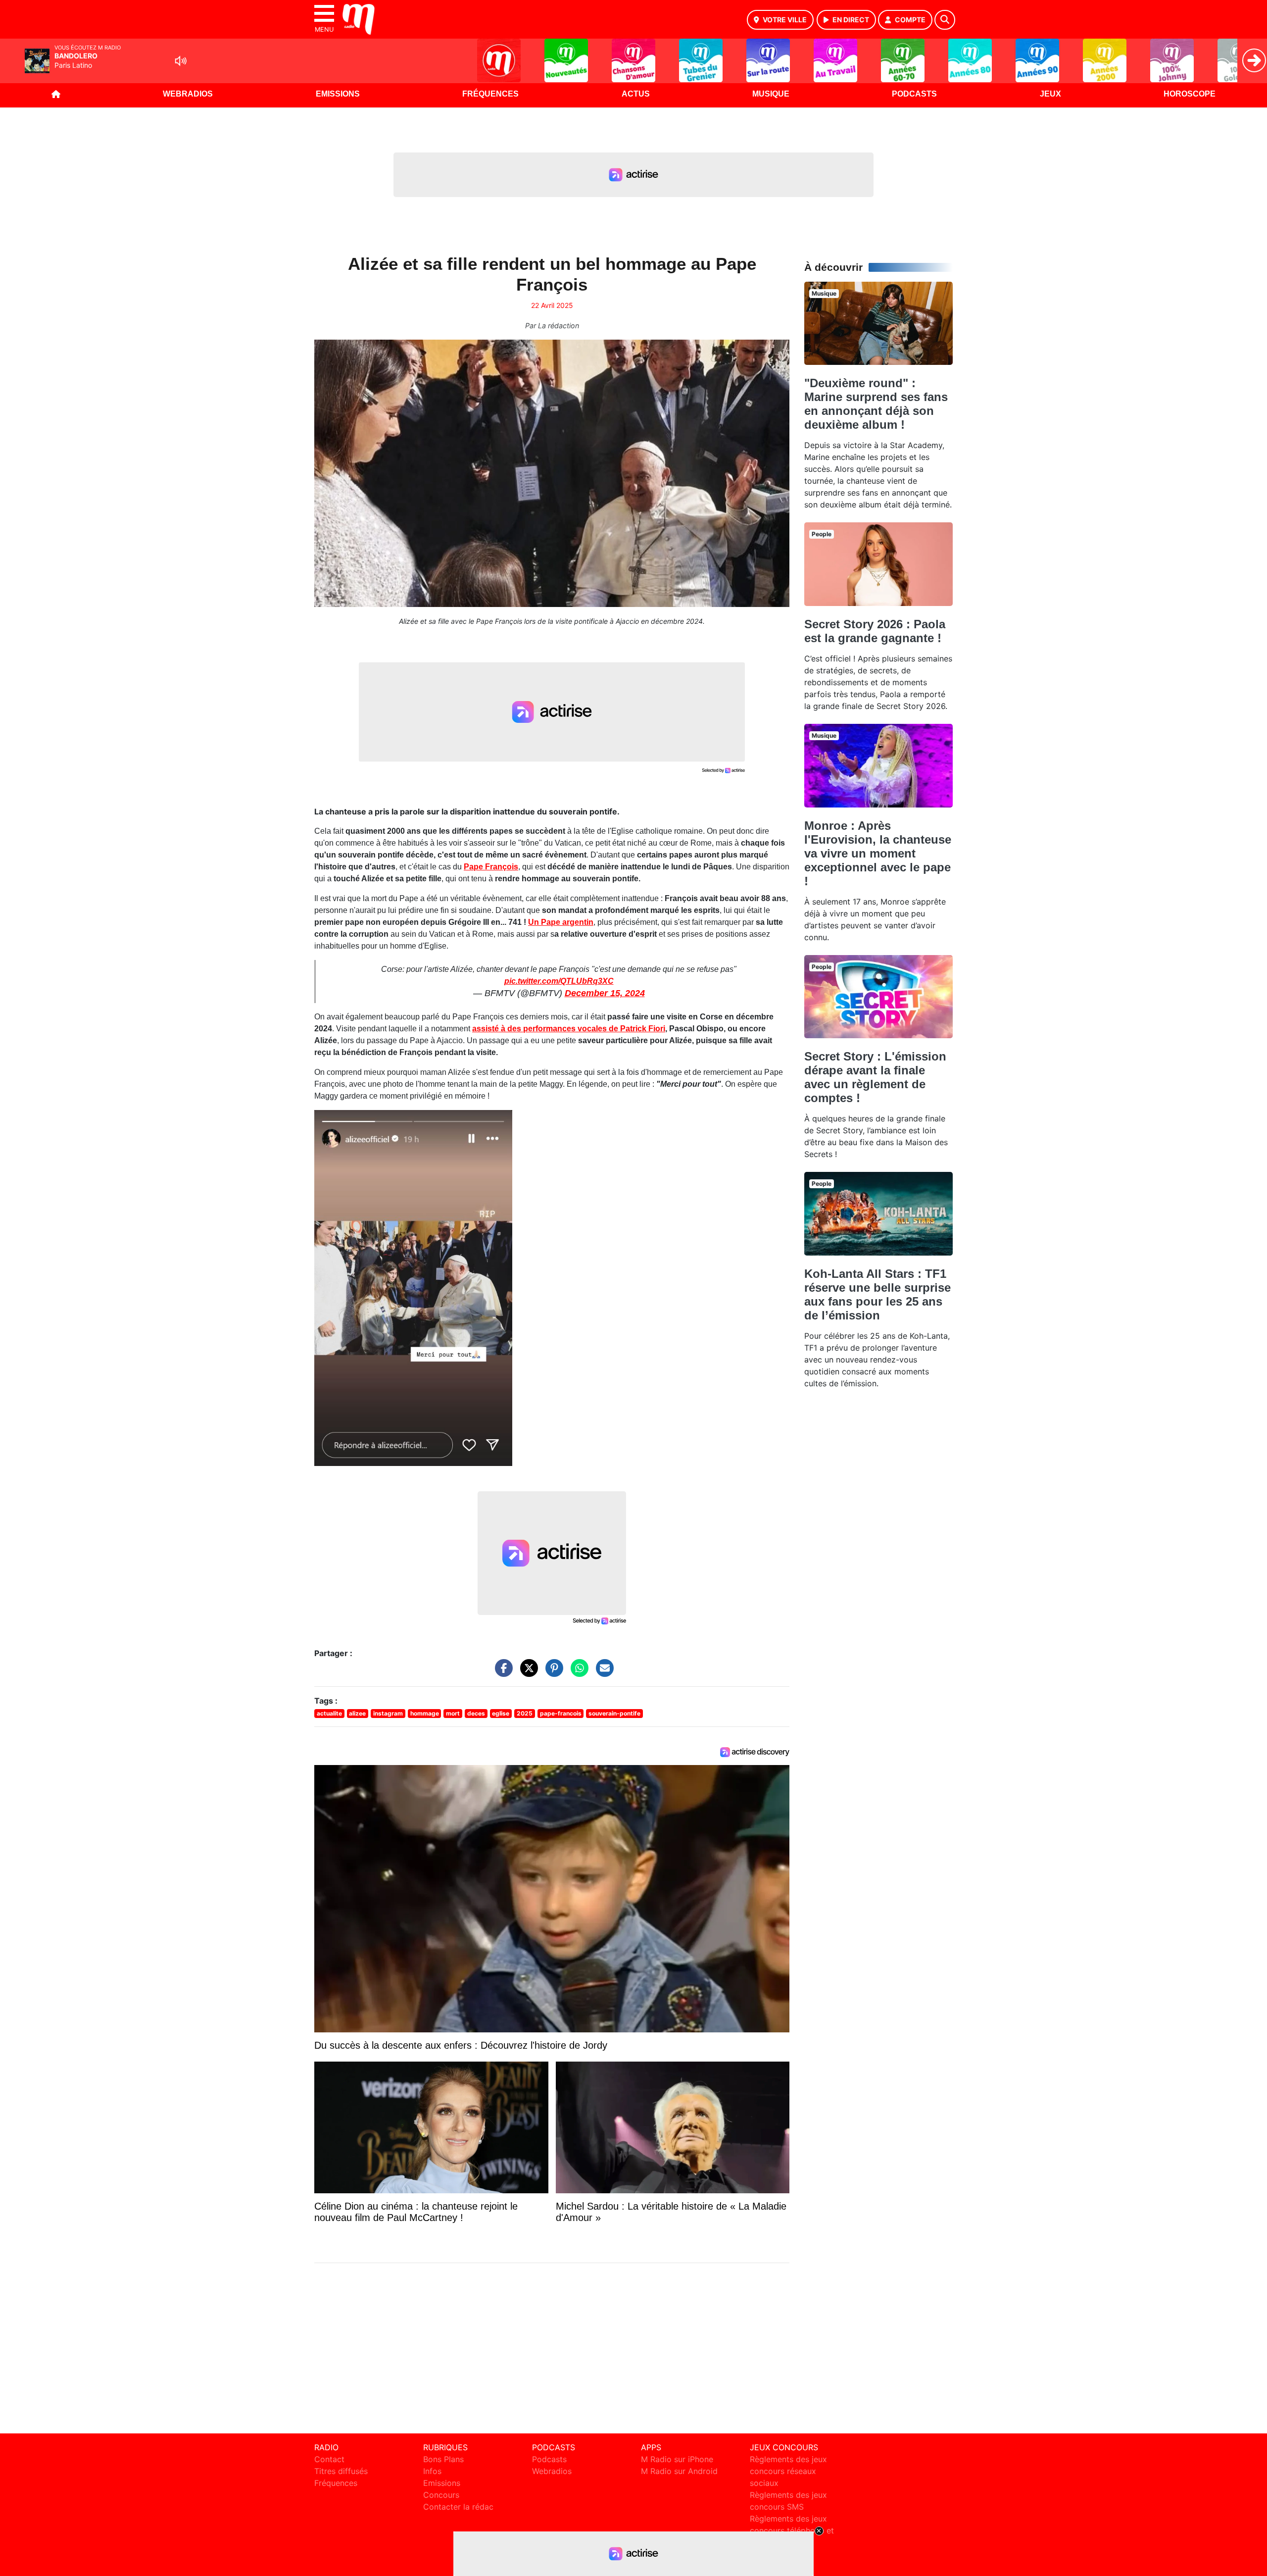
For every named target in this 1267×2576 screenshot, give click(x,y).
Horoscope (1190, 94)
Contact (329, 2459)
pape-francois (561, 1713)
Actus (636, 94)
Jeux (1050, 94)
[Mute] (181, 61)
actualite (329, 1713)
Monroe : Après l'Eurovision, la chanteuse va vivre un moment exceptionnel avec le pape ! (878, 853)
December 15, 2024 (605, 993)
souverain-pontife (614, 1713)
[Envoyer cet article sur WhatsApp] (577, 1672)
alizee (357, 1713)
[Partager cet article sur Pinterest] (552, 1672)
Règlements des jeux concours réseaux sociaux (788, 2471)
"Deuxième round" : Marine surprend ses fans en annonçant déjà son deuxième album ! (876, 404)
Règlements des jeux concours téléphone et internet (792, 2530)
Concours (441, 2495)
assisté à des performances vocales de (569, 1029)
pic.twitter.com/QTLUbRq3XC (559, 981)
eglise (501, 1713)
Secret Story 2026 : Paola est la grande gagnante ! (875, 631)
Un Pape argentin (561, 922)
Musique (771, 94)
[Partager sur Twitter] (527, 1672)
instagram (388, 1713)
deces (476, 1713)
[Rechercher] (945, 20)
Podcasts (914, 94)
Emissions (338, 94)
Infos (432, 2471)
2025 (525, 1713)
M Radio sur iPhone (677, 2459)
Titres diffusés (341, 2471)
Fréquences (490, 94)
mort (453, 1713)
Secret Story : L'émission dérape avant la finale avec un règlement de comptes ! (875, 1077)
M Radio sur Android (679, 2471)
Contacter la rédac (458, 2507)
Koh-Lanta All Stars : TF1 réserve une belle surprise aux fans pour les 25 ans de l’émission (877, 1294)
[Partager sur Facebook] (501, 1672)
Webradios (188, 94)
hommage (425, 1713)
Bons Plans (443, 2459)
